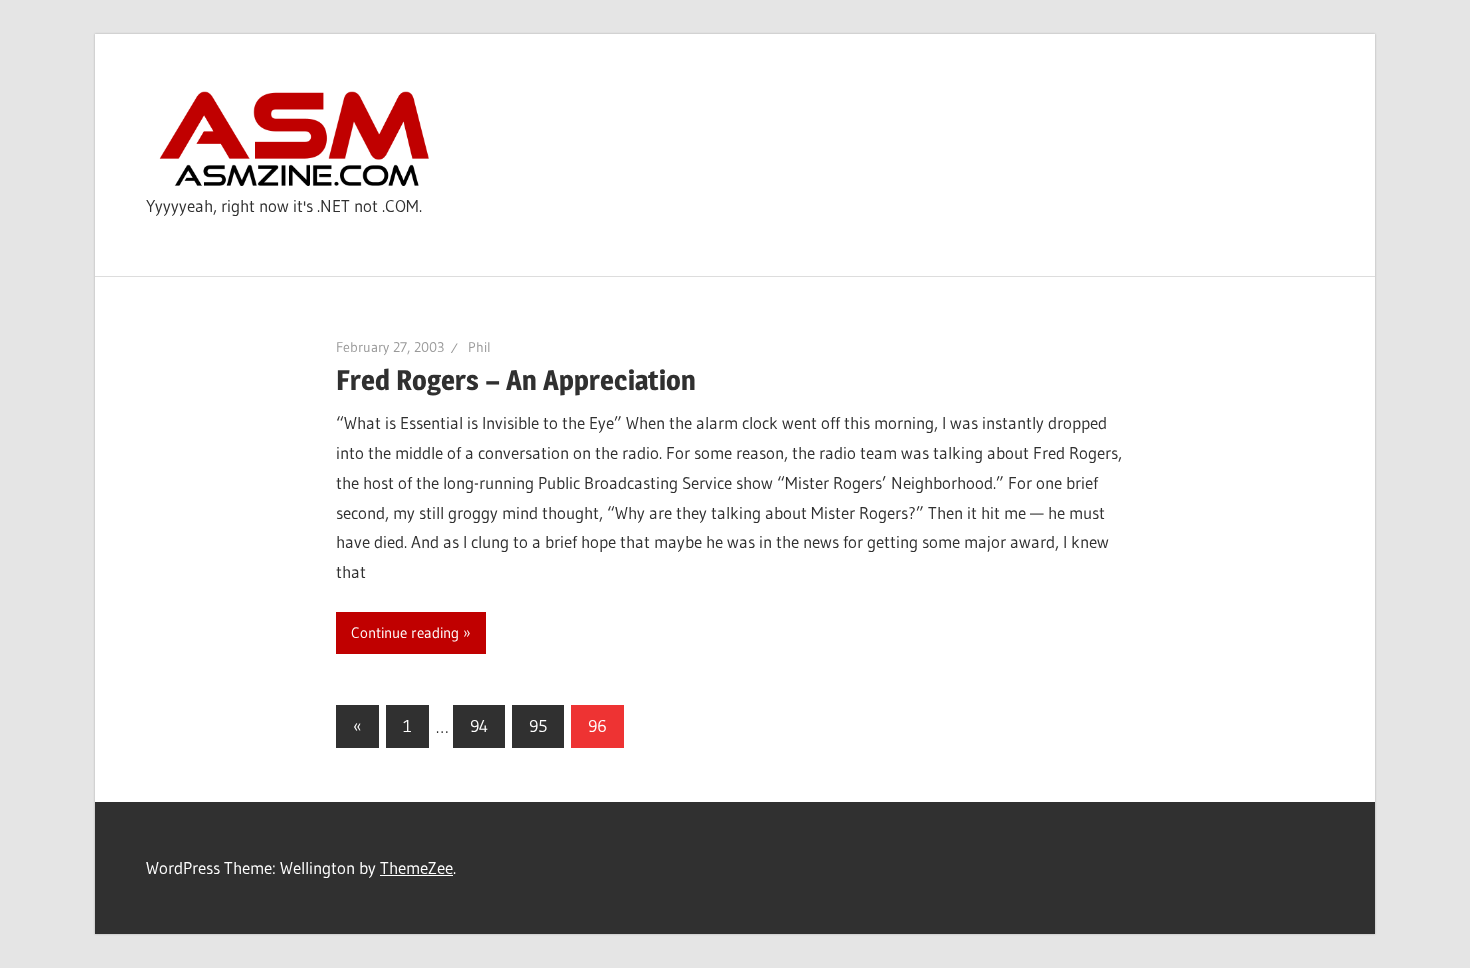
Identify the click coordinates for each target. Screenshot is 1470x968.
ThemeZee (416, 867)
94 (479, 725)
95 (538, 725)
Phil (479, 347)
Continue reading (405, 632)
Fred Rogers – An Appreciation (516, 380)
